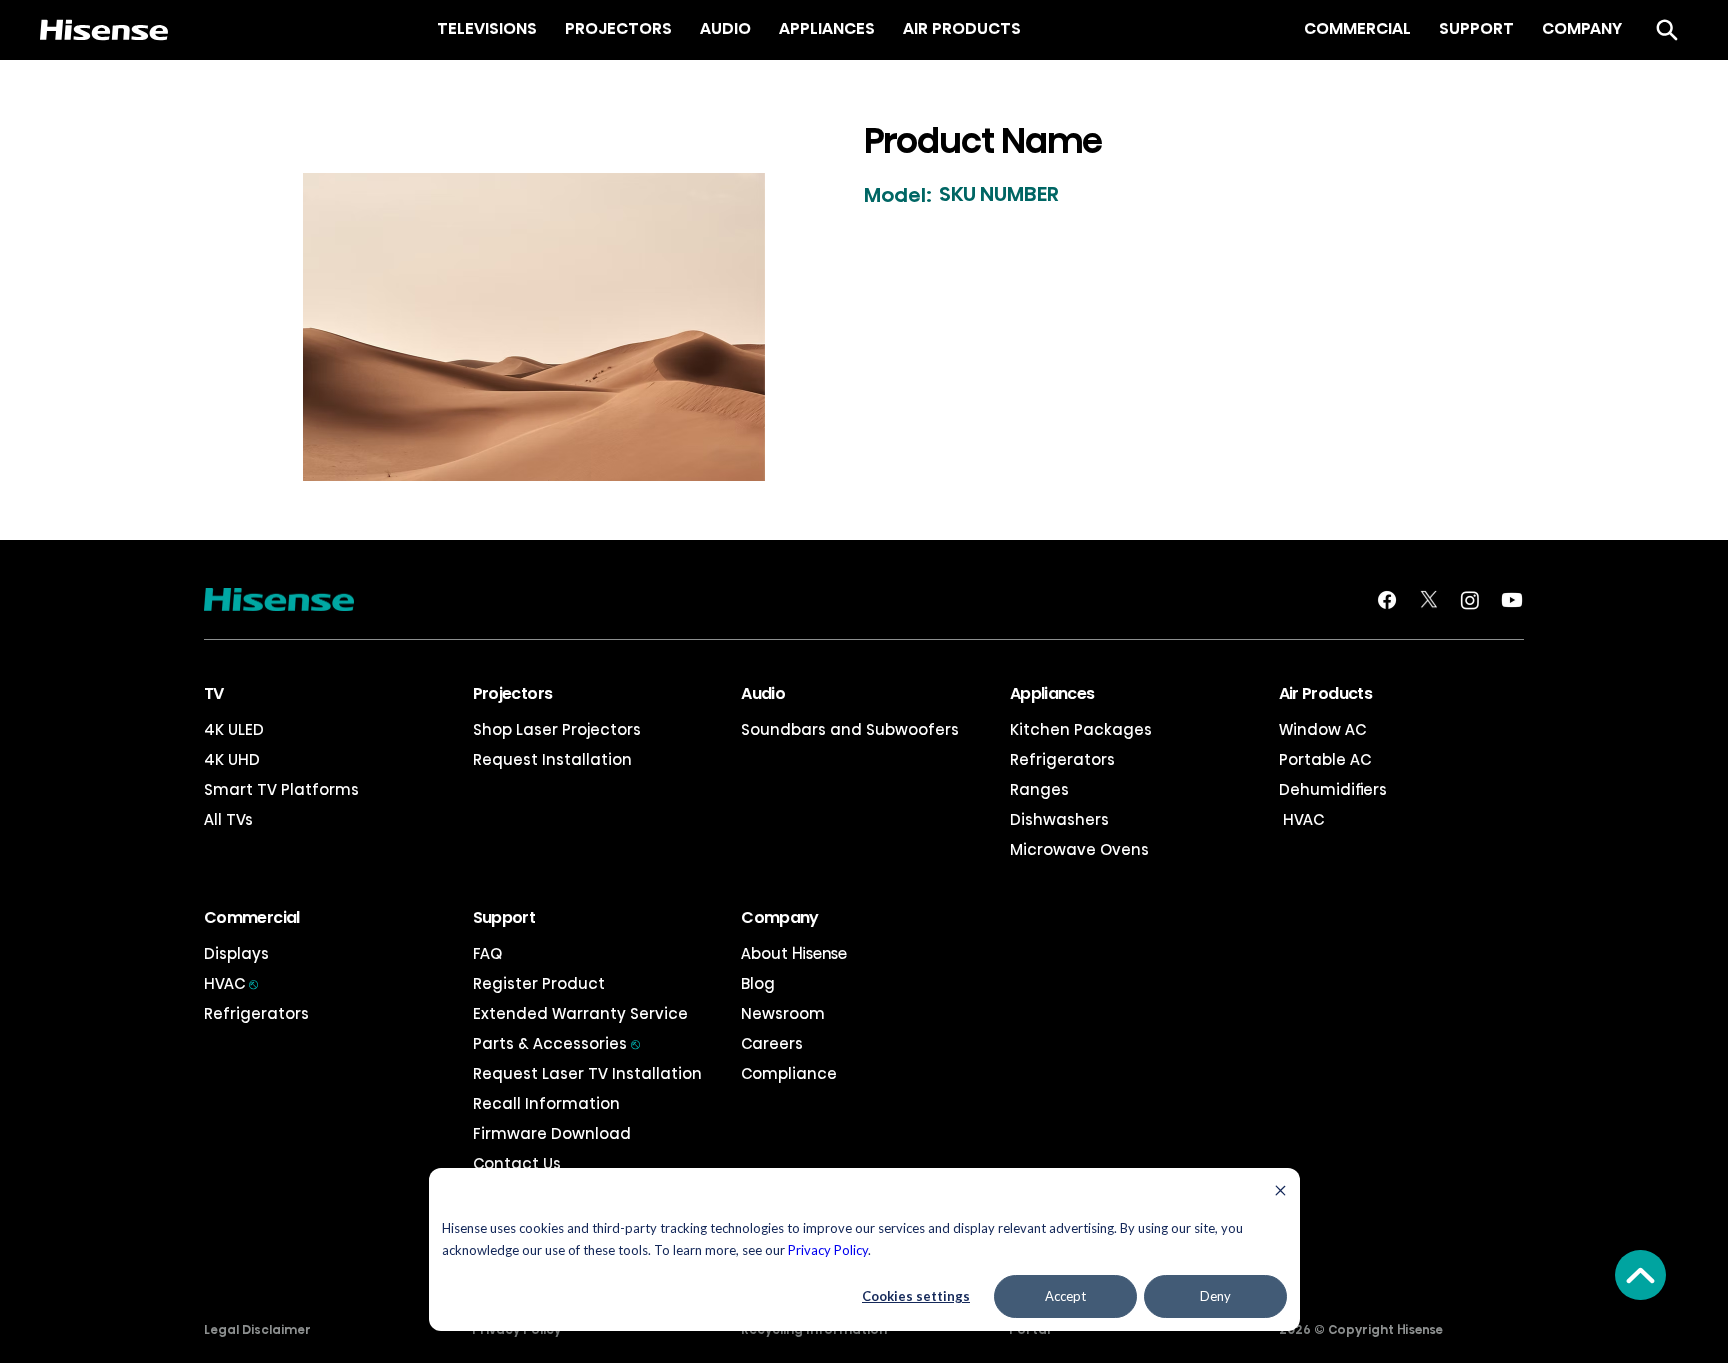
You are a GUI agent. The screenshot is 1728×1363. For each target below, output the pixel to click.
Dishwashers (1059, 819)
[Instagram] (1470, 600)
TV (214, 693)
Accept (1065, 1296)
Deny (1215, 1296)
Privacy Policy (828, 1250)
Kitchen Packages (1081, 729)
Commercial (252, 917)
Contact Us (517, 1163)
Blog (758, 983)
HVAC (1301, 819)
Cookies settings (916, 1296)
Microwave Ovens (1079, 849)
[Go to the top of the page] (1640, 1275)
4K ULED (234, 729)
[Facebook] (1387, 600)
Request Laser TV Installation (587, 1073)
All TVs (228, 819)
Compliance (789, 1073)
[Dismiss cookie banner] (1280, 1192)
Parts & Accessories (556, 1043)
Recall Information (546, 1103)
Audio (763, 693)
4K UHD (232, 759)
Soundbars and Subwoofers (850, 729)
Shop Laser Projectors (557, 729)
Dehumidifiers (1333, 789)
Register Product (539, 983)
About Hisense (794, 953)
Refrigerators (1062, 759)
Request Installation (552, 759)
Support (504, 917)
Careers (772, 1043)
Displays (236, 953)
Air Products (1325, 693)
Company (780, 917)
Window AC (1322, 729)
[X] (1429, 600)
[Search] (1667, 30)
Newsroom (783, 1013)
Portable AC (1325, 759)
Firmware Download (552, 1133)
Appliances (1052, 693)
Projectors (513, 693)
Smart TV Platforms (281, 789)
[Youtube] (1512, 600)
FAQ (487, 953)
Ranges (1039, 789)
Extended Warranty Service (580, 1013)
